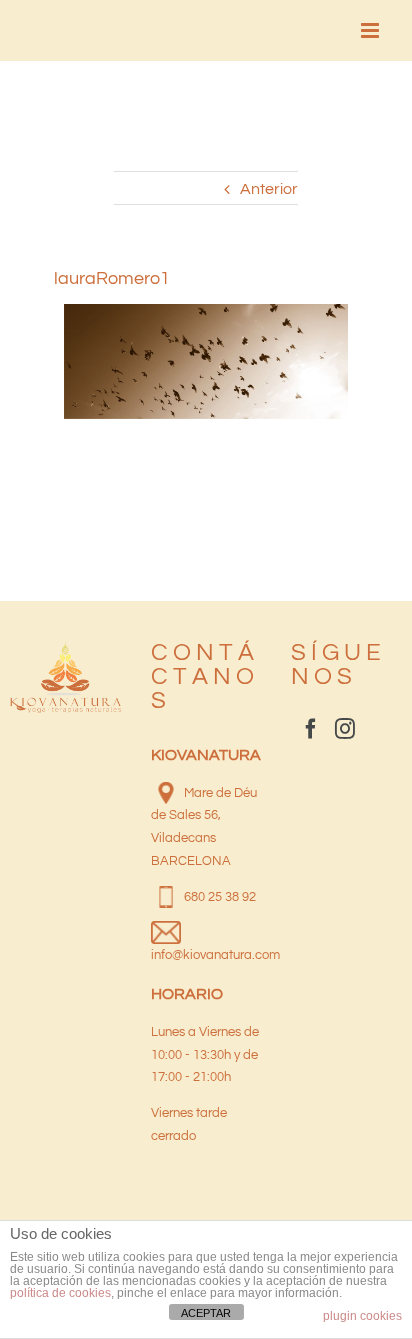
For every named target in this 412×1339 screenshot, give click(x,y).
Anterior (269, 189)
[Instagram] (345, 729)
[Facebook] (311, 729)
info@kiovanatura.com (215, 955)
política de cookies (60, 1293)
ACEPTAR (206, 1313)
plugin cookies (362, 1316)
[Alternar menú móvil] (371, 30)
